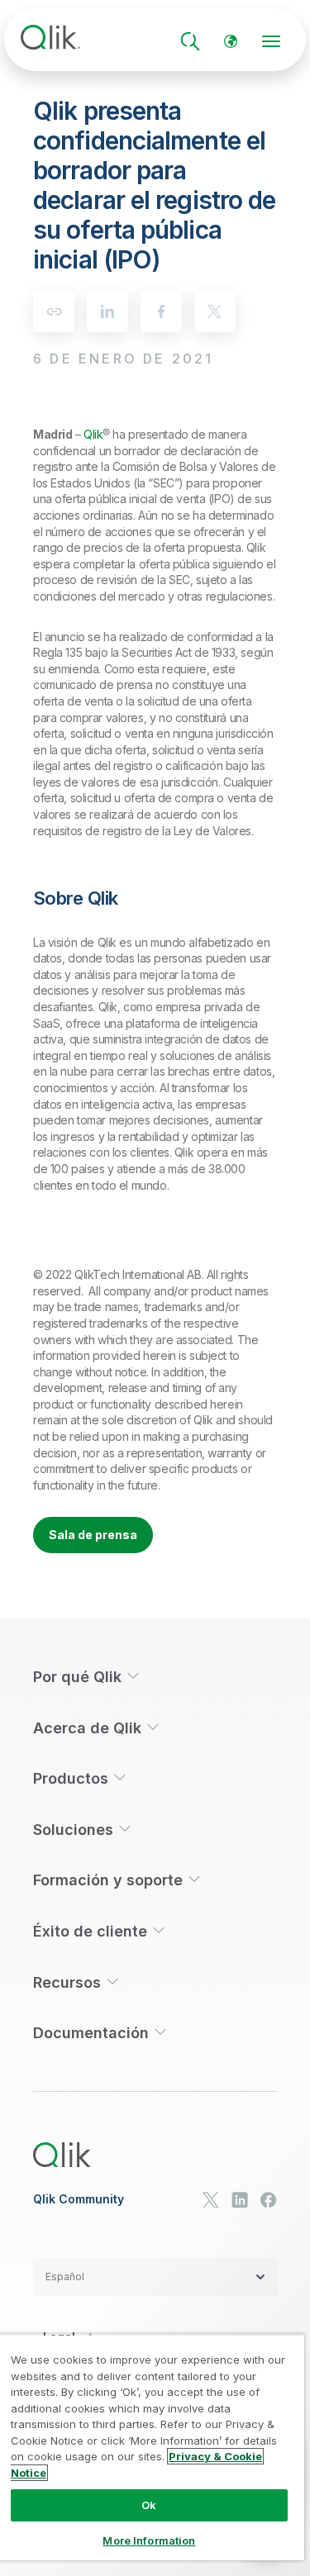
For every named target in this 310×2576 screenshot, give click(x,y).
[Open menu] (271, 41)
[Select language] (231, 41)
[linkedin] (107, 311)
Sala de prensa (93, 1535)
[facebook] (161, 311)
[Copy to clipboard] (54, 311)
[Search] (190, 41)
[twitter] (215, 311)
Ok (149, 2505)
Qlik (93, 434)
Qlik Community (79, 2199)
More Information (149, 2540)
